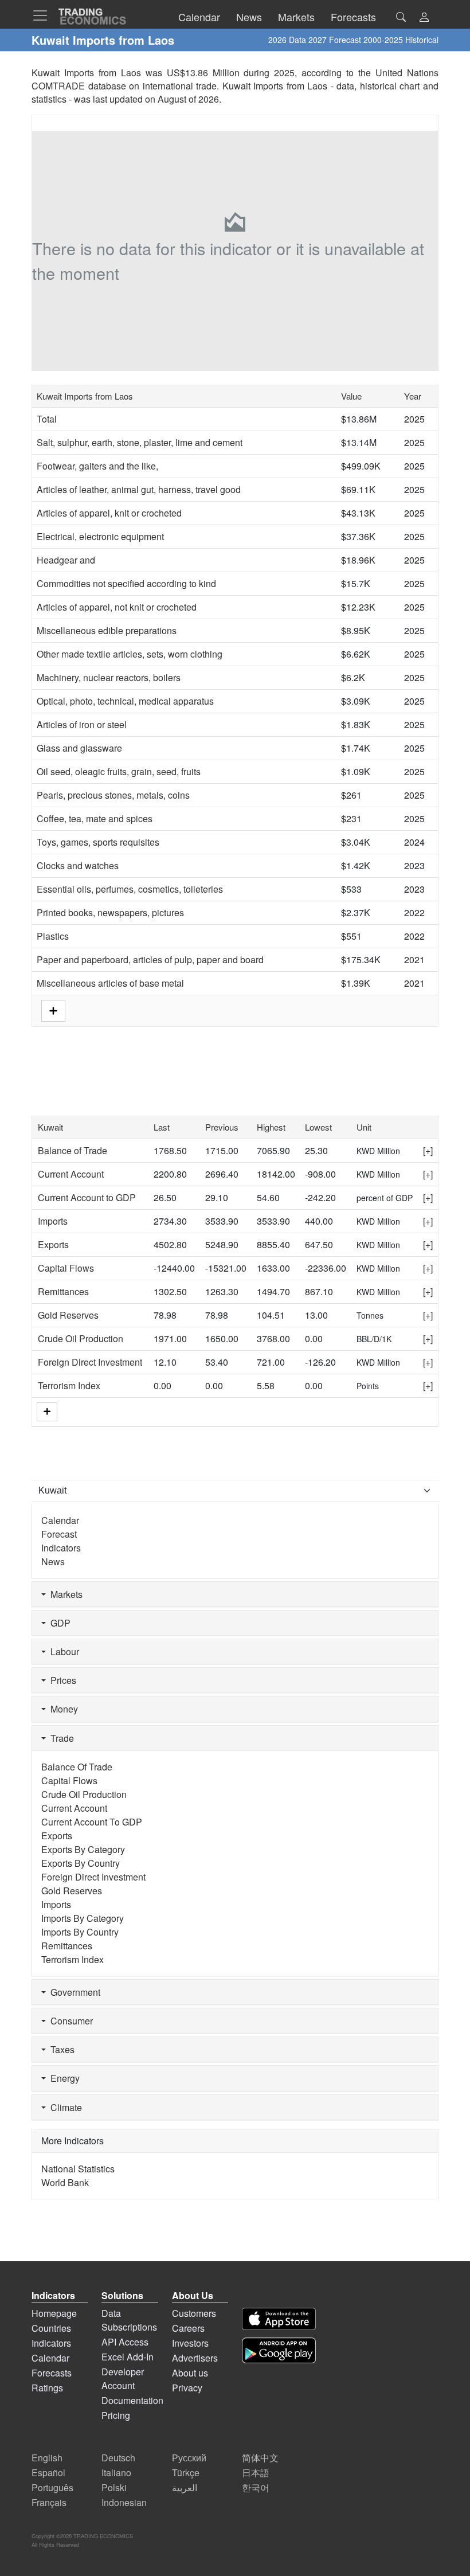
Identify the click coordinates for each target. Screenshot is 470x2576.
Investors (190, 2343)
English (47, 2458)
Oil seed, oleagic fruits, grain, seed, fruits (119, 771)
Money (62, 1709)
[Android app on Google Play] (279, 2350)
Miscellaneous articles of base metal (110, 983)
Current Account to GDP (87, 1197)
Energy (63, 2078)
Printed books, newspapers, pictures (110, 912)
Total (47, 419)
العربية (185, 2487)
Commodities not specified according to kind (126, 583)
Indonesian (124, 2502)
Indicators (61, 1548)
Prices (61, 1680)
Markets (64, 1594)
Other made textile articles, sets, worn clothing (130, 654)
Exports (53, 1244)
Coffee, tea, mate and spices (95, 818)
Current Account (71, 1174)
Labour (62, 1651)
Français (49, 2502)
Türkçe (186, 2473)
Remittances (63, 1291)
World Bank (65, 2182)
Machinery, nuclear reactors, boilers (109, 677)
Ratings (47, 2388)
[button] (424, 18)
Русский (189, 2458)
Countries (51, 2328)
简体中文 (260, 2458)
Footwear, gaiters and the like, (97, 466)
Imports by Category (83, 1918)
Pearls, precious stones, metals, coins (113, 795)
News (53, 1561)
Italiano (116, 2473)
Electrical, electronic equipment (100, 536)
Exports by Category (83, 1849)
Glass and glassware (79, 748)
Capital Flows (66, 1268)
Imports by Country (80, 1932)
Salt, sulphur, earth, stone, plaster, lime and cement (140, 442)
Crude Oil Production (81, 1338)
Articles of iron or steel (82, 724)
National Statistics (78, 2169)
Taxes (60, 2049)
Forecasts (52, 2373)
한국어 (256, 2487)
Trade (60, 1738)
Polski (114, 2487)
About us (190, 2373)
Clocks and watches (78, 865)
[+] (428, 1150)
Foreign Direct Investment (90, 1362)
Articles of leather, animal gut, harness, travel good (139, 489)
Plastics (53, 936)
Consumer (69, 2021)
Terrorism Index (69, 1385)
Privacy (187, 2388)
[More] (47, 1412)
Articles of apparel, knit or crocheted (109, 513)
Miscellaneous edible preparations (107, 630)
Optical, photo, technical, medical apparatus (125, 701)
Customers (194, 2313)
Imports (53, 1221)
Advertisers (195, 2358)
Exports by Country (81, 1863)
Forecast (59, 1534)
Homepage (54, 2313)
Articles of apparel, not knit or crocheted (117, 607)
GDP (58, 1623)
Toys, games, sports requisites (98, 842)
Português (52, 2487)
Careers (188, 2328)
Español (48, 2473)
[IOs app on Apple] (279, 2319)
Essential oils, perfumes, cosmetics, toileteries (130, 889)
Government (73, 1992)
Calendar (60, 1520)
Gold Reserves (68, 1315)
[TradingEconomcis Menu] (44, 15)
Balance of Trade (73, 1150)
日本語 (256, 2473)
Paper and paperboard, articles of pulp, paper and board (150, 959)
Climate (64, 2107)
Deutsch (118, 2458)
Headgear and (66, 560)
